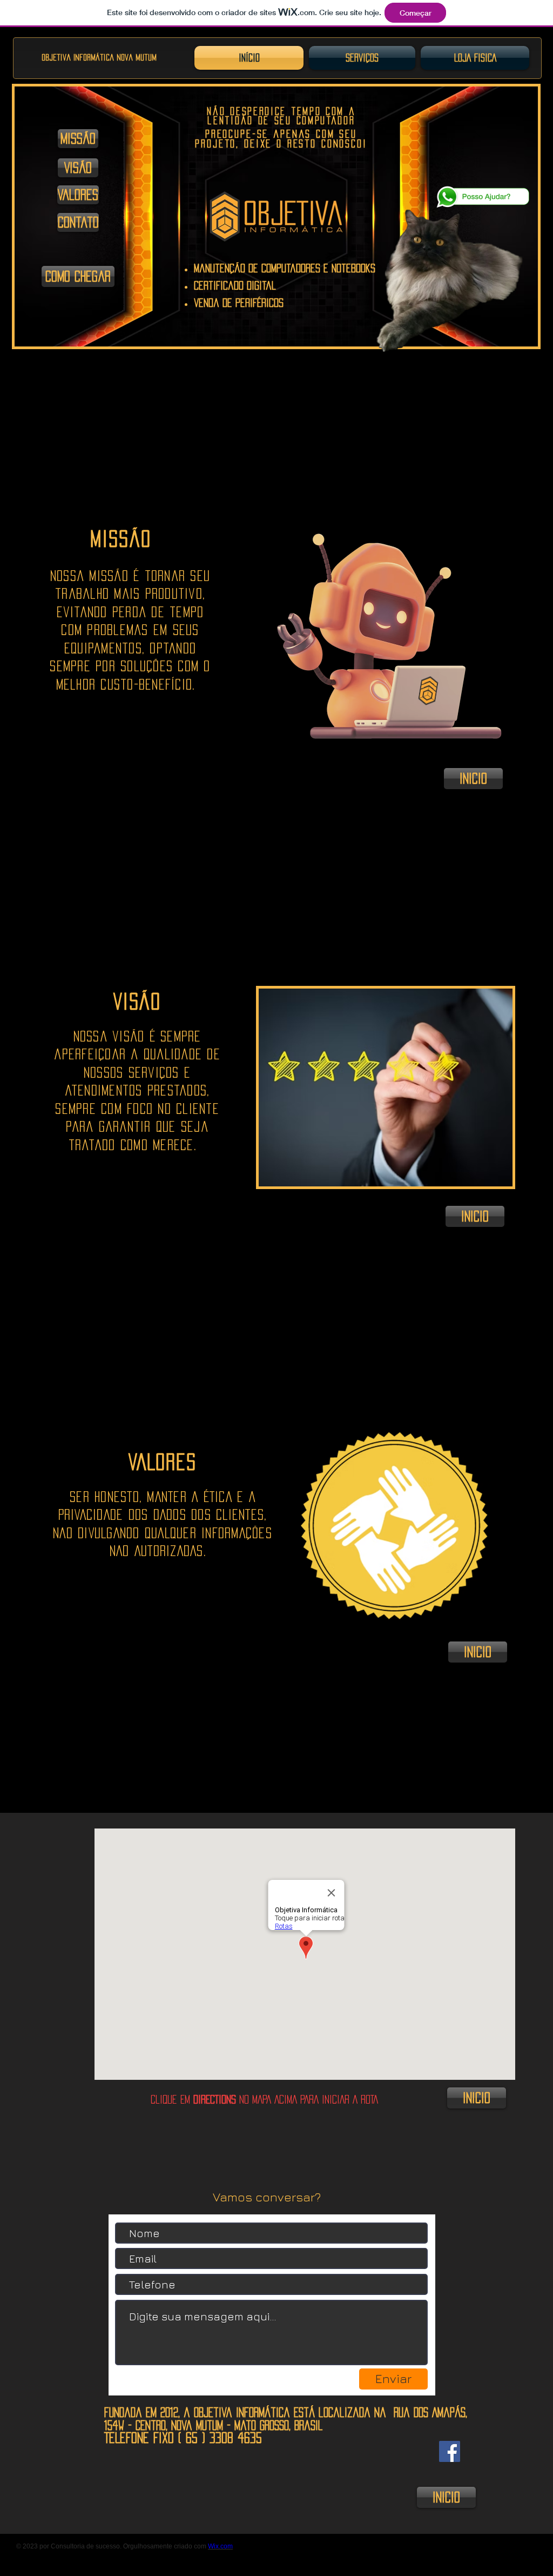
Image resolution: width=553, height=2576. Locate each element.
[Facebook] (450, 2451)
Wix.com (220, 2546)
